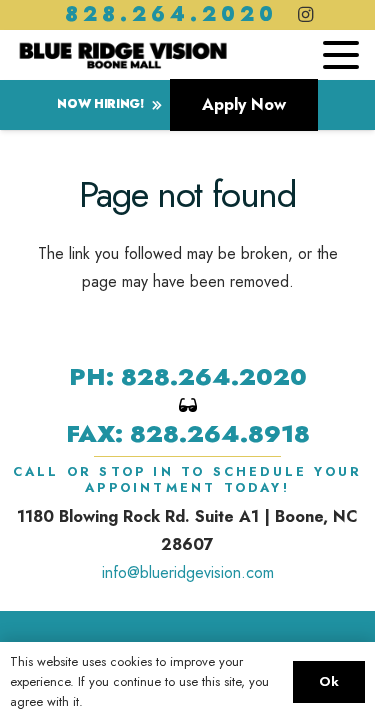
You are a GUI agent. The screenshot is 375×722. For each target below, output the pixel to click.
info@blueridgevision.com (188, 572)
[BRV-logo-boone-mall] (123, 55)
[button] (341, 55)
